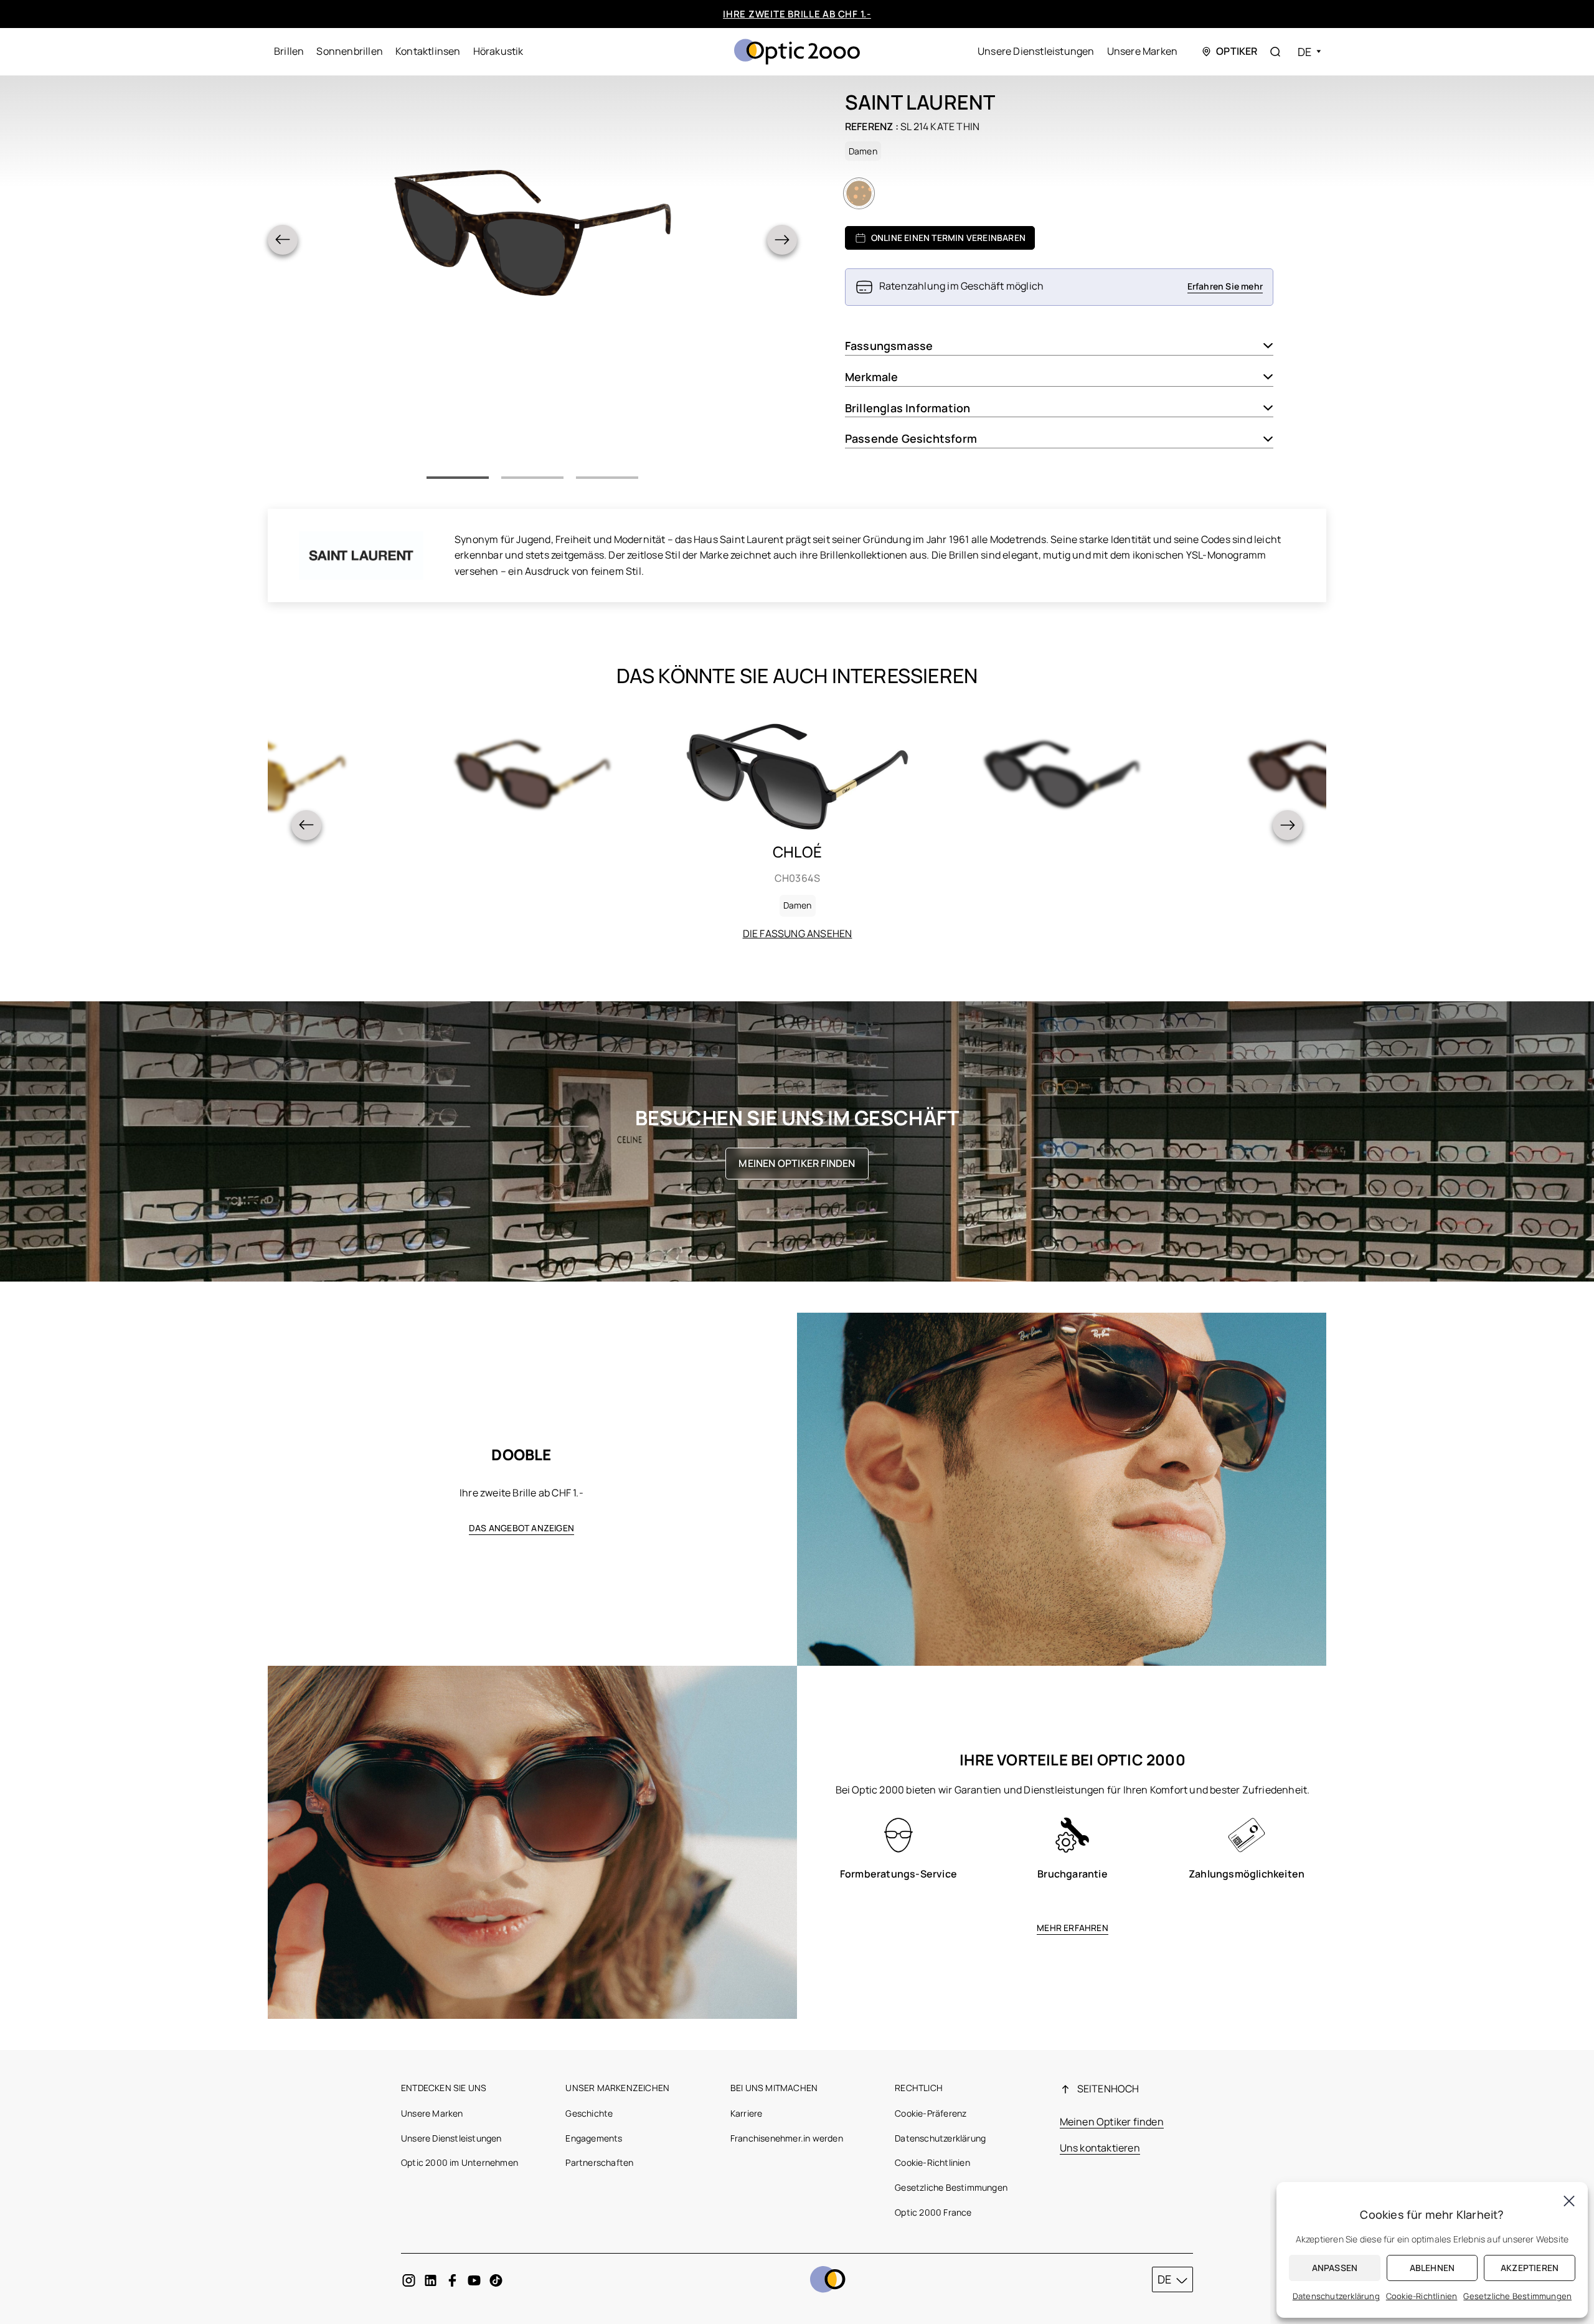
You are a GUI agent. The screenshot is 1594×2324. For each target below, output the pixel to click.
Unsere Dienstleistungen (1036, 51)
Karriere (747, 2113)
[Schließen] (1569, 2201)
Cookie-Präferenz (931, 2113)
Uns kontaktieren (1100, 2148)
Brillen (289, 51)
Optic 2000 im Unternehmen (460, 2162)
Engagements (594, 2138)
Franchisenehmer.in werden (787, 2138)
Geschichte (589, 2113)
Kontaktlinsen (428, 51)
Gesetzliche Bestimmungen (951, 2187)
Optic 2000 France (933, 2212)
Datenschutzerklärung (940, 2138)
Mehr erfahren (1073, 1928)
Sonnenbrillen (350, 51)
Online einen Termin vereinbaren (948, 238)
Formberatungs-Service (898, 1874)
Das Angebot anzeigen (521, 1528)
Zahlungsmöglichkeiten (1247, 1874)
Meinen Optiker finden (797, 1163)
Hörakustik (498, 51)
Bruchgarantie (1073, 1874)
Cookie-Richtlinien (932, 2162)
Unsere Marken (1143, 51)
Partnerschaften (599, 2162)
